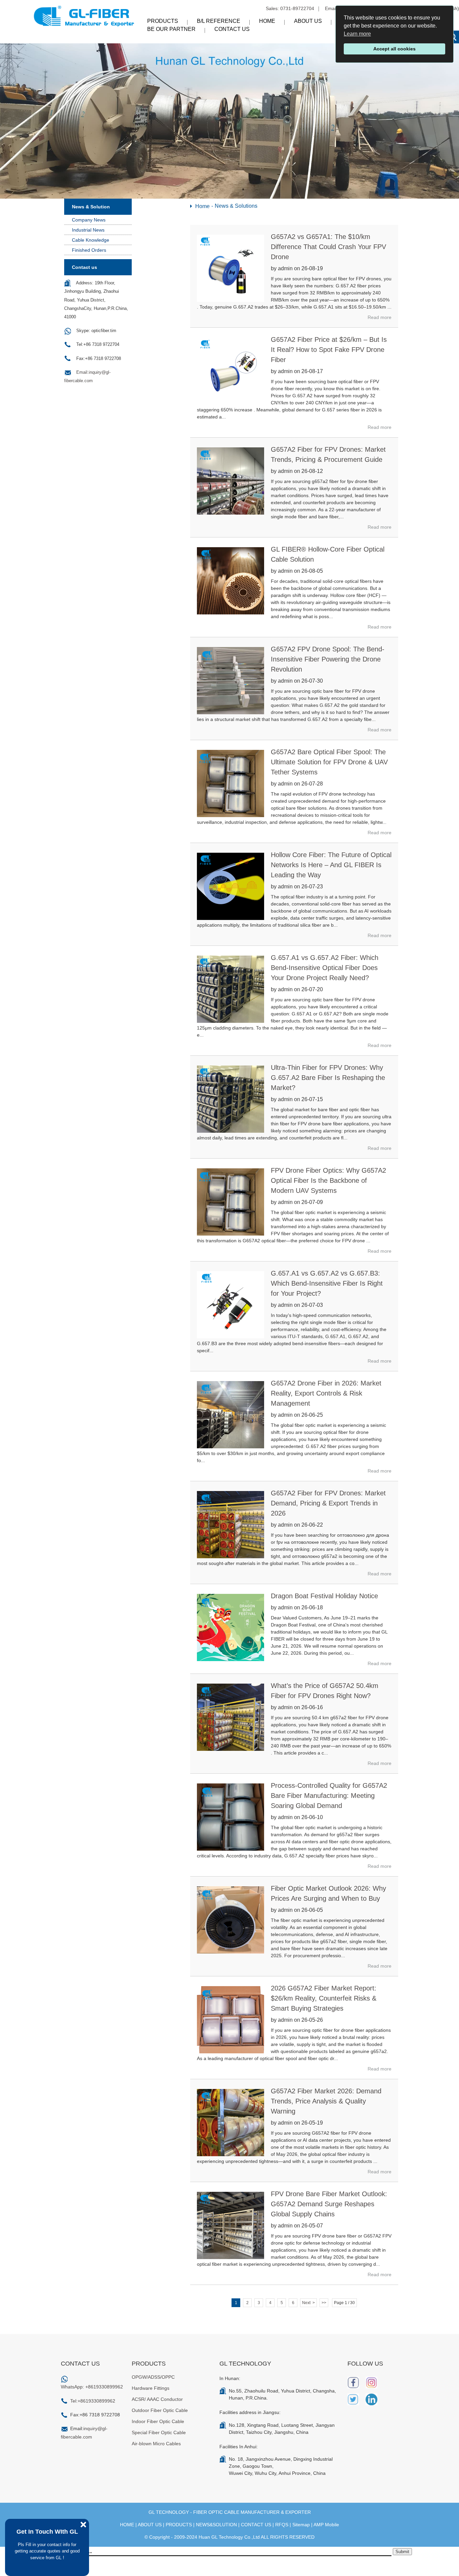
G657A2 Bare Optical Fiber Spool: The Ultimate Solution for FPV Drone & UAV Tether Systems (329, 762)
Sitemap (301, 2525)
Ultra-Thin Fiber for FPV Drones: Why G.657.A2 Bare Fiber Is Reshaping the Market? (328, 1078)
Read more (380, 317)
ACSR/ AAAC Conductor (157, 2399)
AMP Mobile (326, 2525)
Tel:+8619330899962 (93, 2401)
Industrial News (88, 230)
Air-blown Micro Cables (156, 2444)
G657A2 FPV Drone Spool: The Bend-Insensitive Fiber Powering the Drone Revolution (328, 659)
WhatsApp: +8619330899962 (92, 2387)
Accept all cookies (394, 49)
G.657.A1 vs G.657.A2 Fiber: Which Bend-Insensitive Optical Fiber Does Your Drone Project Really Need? (325, 968)
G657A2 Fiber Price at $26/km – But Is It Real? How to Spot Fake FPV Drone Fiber (329, 350)
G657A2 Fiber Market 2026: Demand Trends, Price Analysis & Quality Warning (326, 2101)
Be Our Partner (171, 29)
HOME (127, 2525)
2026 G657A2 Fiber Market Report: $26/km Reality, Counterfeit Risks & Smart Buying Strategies (324, 1998)
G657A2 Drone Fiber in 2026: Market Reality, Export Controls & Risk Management (326, 1393)
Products (163, 21)
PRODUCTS (179, 2525)
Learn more (357, 34)
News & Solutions (236, 206)
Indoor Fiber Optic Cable (158, 2421)
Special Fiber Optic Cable (159, 2432)
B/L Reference (219, 21)
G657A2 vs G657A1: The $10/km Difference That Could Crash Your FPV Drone (328, 247)
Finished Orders (89, 250)
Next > (308, 2303)
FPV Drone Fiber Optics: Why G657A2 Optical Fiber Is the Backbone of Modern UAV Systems (328, 1180)
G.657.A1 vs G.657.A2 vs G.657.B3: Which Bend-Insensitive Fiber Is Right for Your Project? (327, 1283)
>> (324, 2303)
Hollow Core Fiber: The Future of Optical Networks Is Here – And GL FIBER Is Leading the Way (331, 865)
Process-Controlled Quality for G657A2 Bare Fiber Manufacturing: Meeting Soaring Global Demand (329, 1796)
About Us (308, 21)
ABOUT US (150, 2525)
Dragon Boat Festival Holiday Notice (324, 1596)
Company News (89, 220)
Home (267, 21)
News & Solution (91, 207)
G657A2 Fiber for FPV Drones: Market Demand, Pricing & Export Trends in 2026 (328, 1503)
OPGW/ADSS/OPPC (153, 2377)
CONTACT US (256, 2525)
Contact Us (232, 29)
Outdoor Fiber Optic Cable (160, 2410)
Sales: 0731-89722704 (290, 8)
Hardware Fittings (151, 2388)
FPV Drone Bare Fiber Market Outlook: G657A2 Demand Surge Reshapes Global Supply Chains (329, 2204)
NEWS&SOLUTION (216, 2525)
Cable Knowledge (91, 240)
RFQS (282, 2525)
